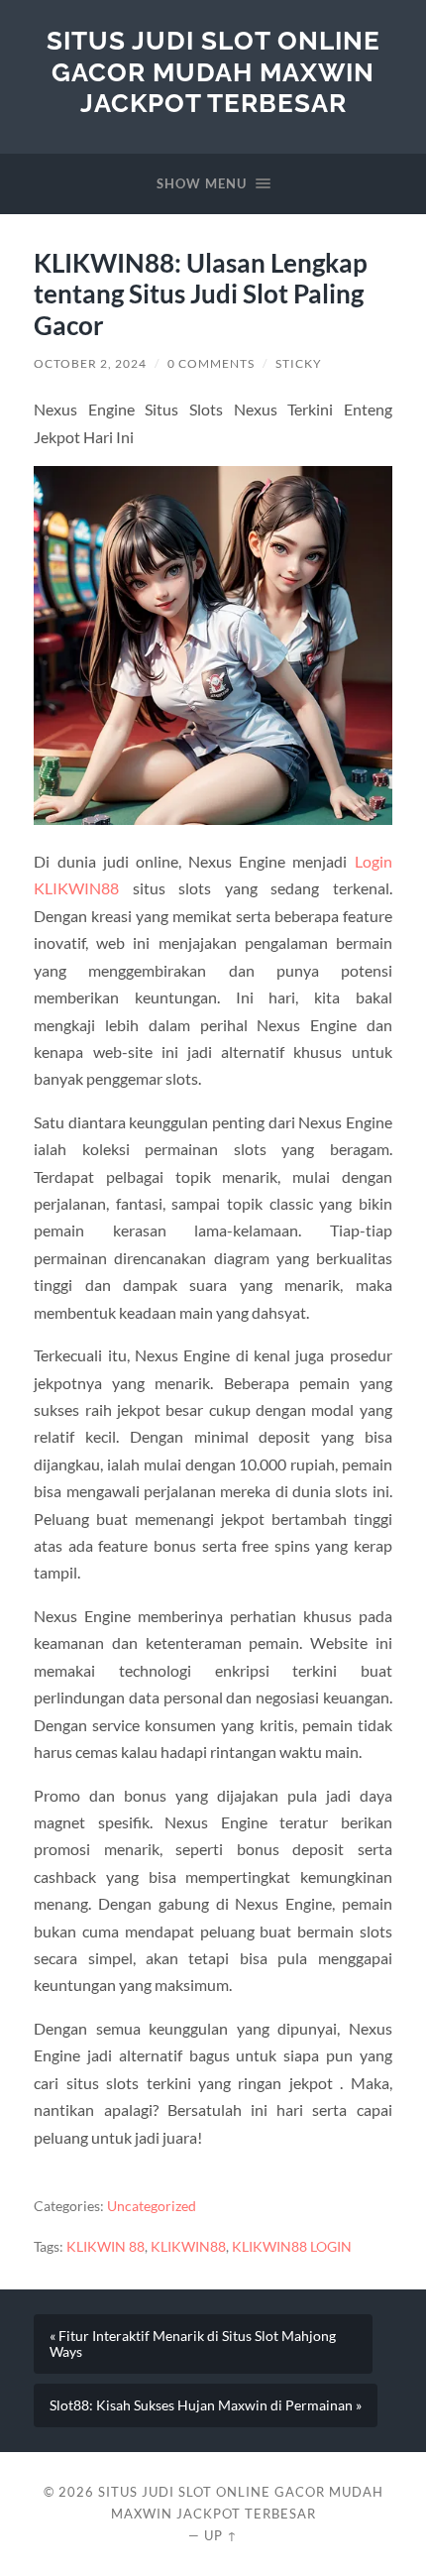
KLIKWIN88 (188, 2247)
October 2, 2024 (90, 363)
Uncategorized (152, 2206)
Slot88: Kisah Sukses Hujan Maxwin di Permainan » (206, 2405)
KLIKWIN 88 (106, 2247)
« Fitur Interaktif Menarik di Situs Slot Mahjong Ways (193, 2344)
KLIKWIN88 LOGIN (292, 2247)
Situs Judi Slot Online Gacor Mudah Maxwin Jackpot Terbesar (213, 71)
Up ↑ (221, 2535)
